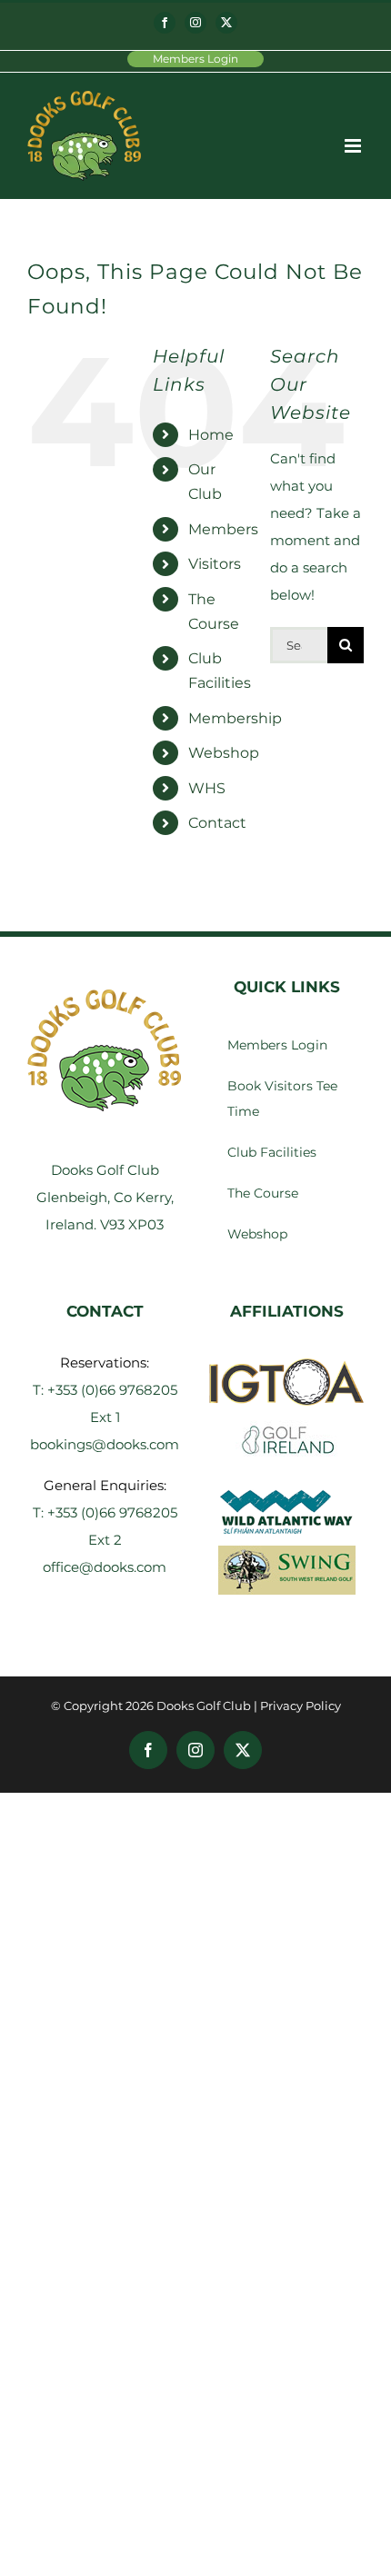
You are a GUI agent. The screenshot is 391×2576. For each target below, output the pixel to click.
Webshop (224, 753)
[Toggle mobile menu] (354, 146)
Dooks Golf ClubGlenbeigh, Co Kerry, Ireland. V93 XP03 (105, 1197)
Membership (235, 718)
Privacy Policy (301, 1706)
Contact (217, 823)
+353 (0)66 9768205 (112, 1390)
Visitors (215, 564)
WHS (207, 788)
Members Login (195, 59)
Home (211, 435)
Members (223, 529)
